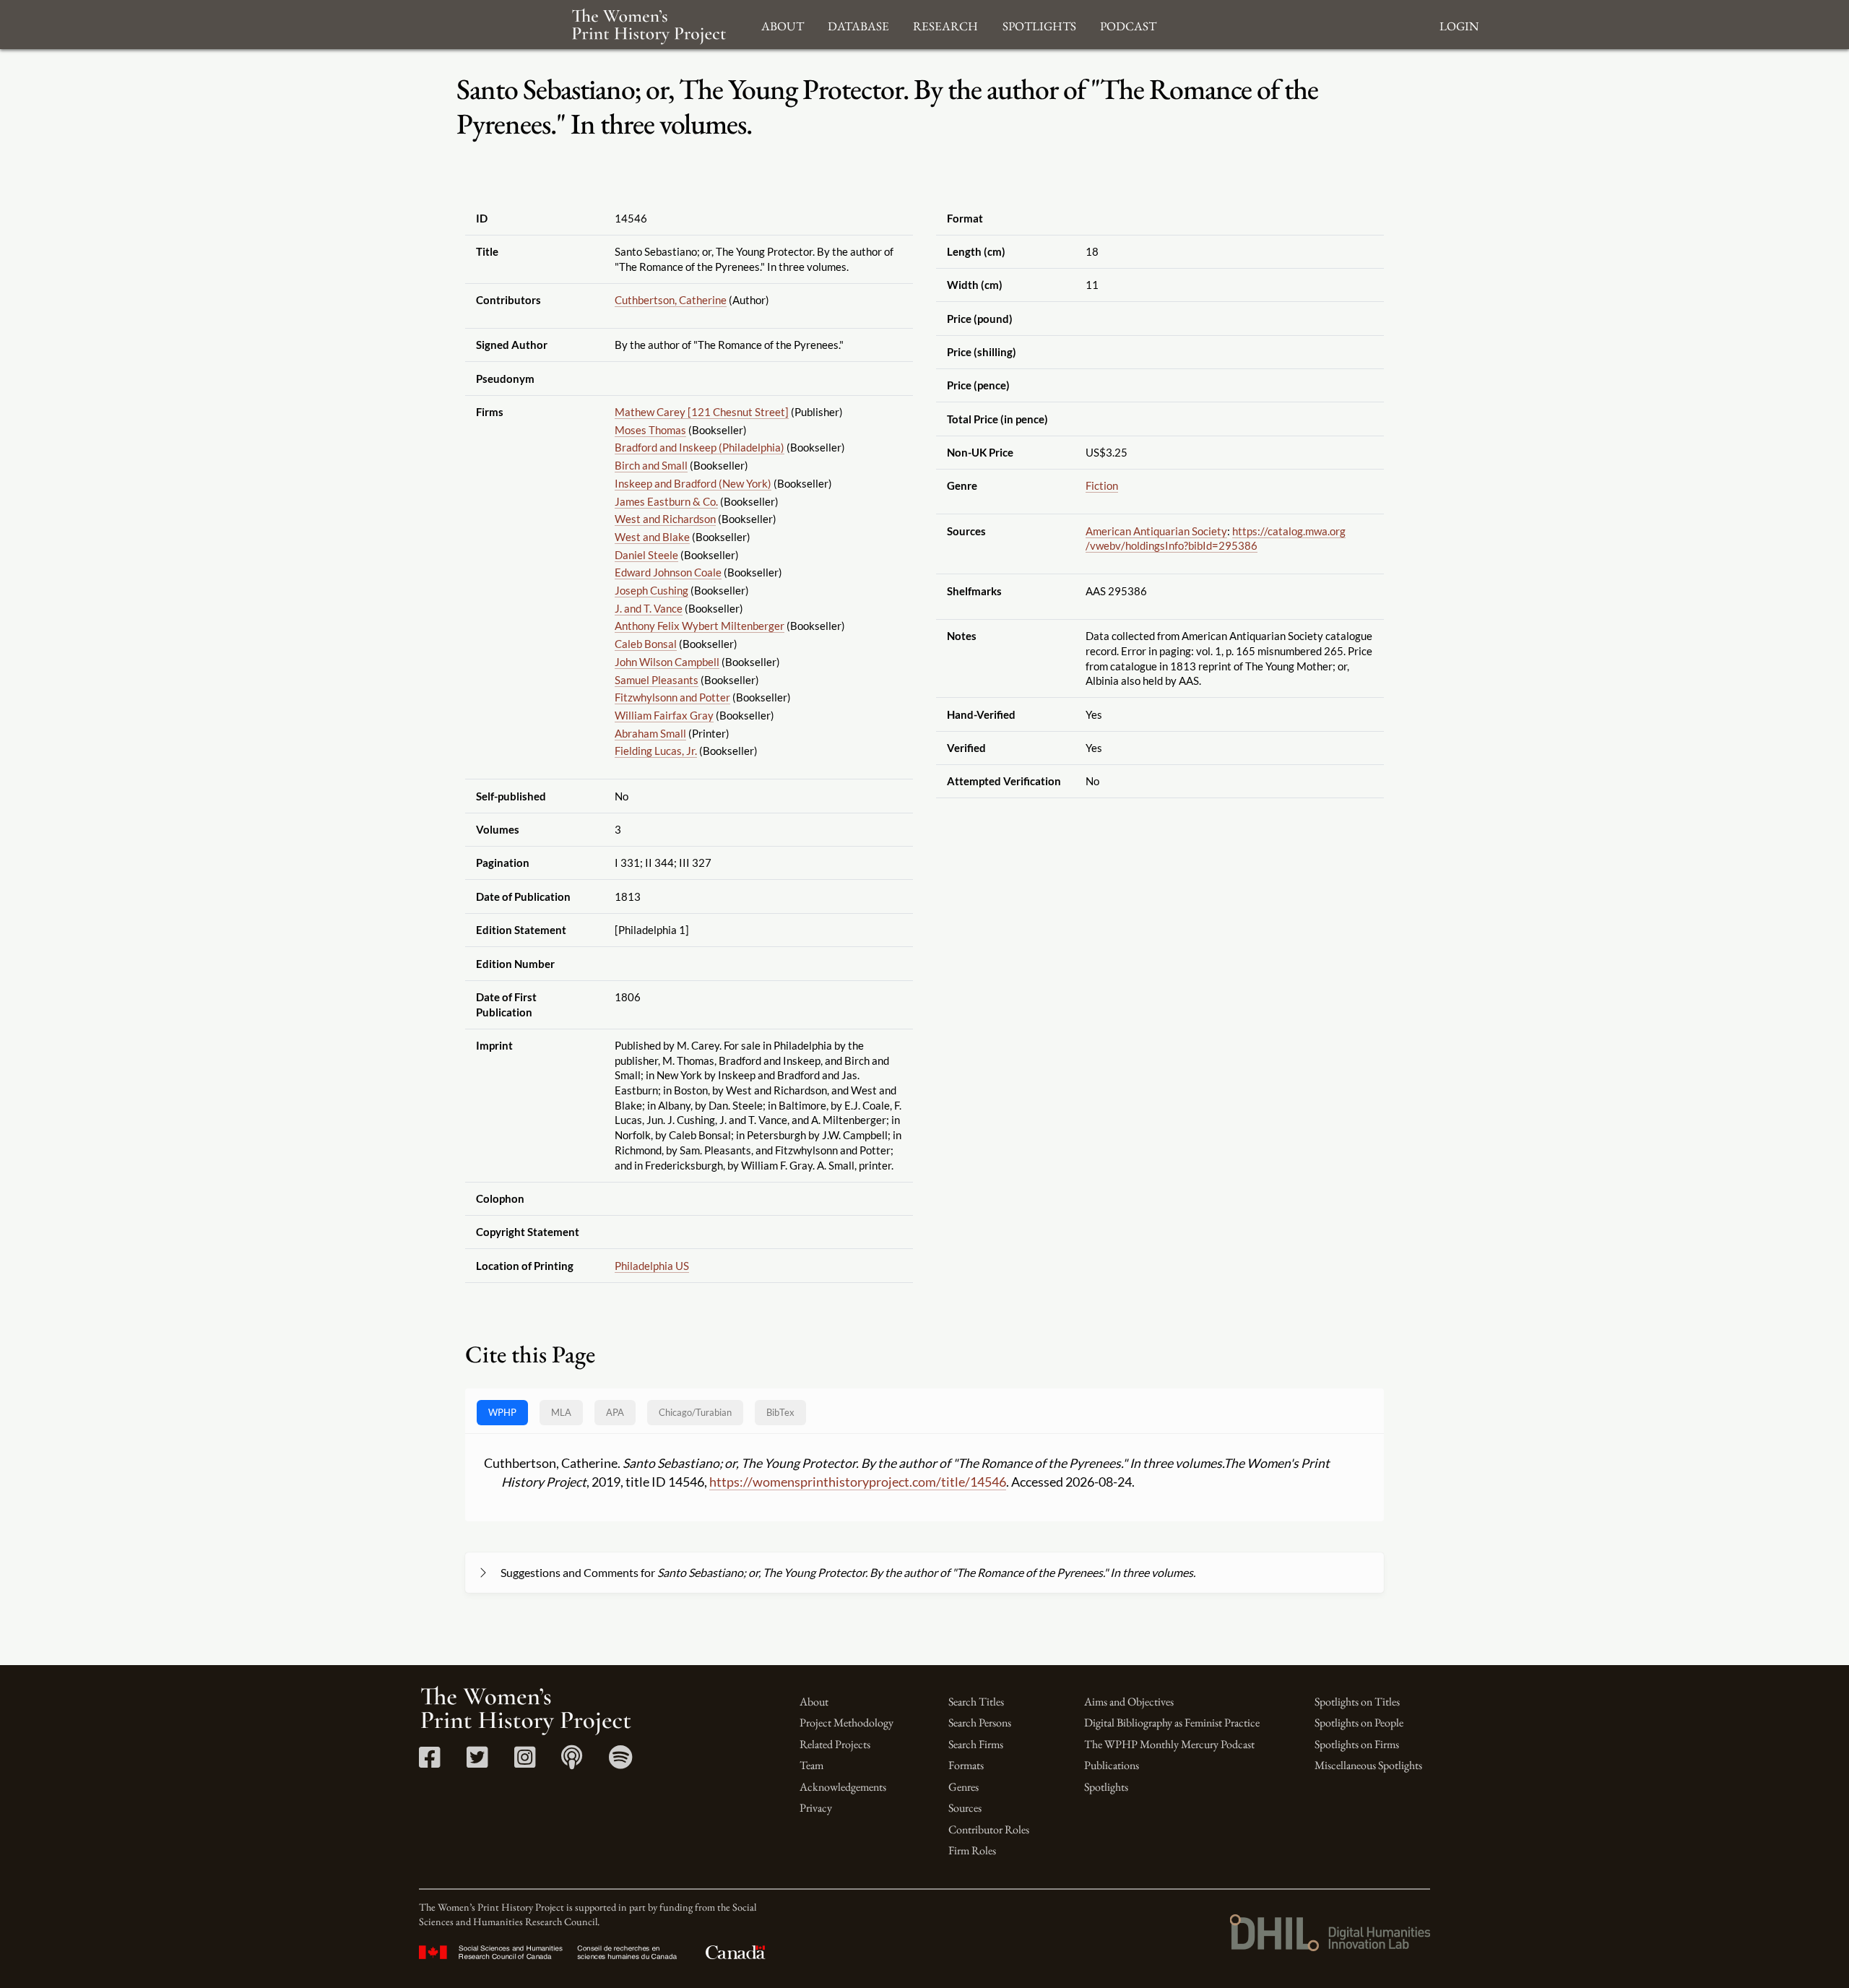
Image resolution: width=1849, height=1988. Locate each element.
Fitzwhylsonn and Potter (672, 697)
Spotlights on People (1359, 1723)
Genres (964, 1787)
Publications (1112, 1765)
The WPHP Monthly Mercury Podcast (1169, 1744)
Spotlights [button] (1039, 24)
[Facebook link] (429, 1762)
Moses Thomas (650, 430)
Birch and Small (651, 465)
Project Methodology (846, 1723)
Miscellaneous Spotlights (1368, 1765)
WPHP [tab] (502, 1412)
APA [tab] (615, 1412)
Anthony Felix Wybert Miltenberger (700, 626)
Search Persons (980, 1723)
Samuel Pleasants (657, 680)
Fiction (1102, 485)
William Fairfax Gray (664, 715)
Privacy (816, 1808)
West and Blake (652, 537)
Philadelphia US (652, 1266)
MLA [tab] (561, 1412)
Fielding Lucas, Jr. (656, 751)
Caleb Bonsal (646, 644)
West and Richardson (665, 519)
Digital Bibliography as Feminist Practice (1172, 1723)
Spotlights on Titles (1357, 1702)
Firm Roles (972, 1850)
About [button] (783, 24)
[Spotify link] (621, 1762)
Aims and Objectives (1129, 1702)
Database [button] (858, 24)
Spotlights (1106, 1787)
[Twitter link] (477, 1762)
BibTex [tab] (780, 1412)
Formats (966, 1765)
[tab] (695, 1413)
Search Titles (976, 1702)
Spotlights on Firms (1357, 1744)
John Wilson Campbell (667, 662)
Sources (965, 1808)
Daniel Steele (646, 555)
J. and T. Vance (649, 608)
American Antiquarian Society (1156, 531)
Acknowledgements (843, 1787)
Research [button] (945, 24)
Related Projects (835, 1744)
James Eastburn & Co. (666, 501)
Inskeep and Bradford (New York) (693, 483)
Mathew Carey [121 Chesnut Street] (702, 412)
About (814, 1702)
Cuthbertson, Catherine (671, 300)
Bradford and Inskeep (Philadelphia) (700, 447)
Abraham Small (650, 733)
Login (1459, 24)
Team (811, 1765)
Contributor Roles (989, 1829)
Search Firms (976, 1744)
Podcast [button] (1128, 24)
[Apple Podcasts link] (572, 1762)
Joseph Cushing (651, 590)
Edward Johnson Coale (668, 572)
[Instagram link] (525, 1762)
